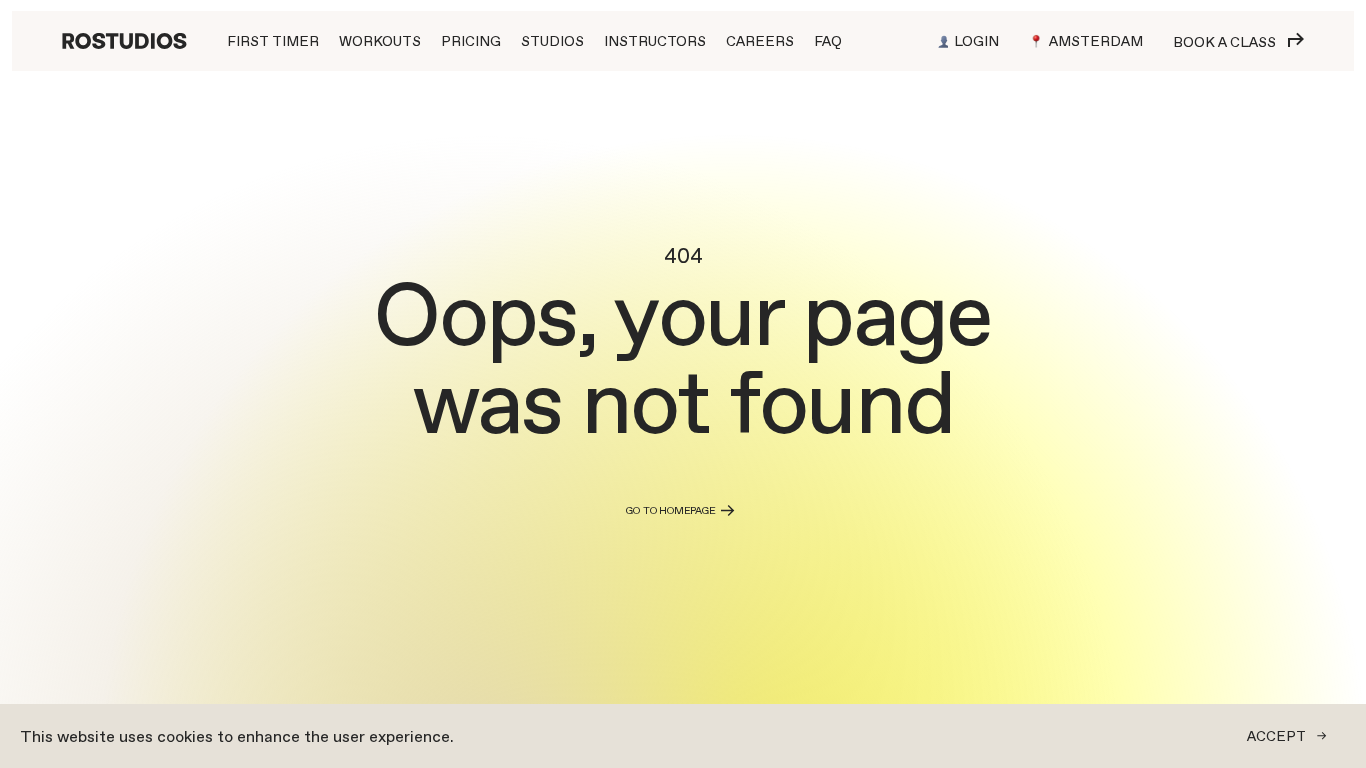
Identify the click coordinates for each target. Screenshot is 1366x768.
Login (976, 41)
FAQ (828, 41)
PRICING (471, 41)
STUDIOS (552, 41)
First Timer (273, 41)
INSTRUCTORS (655, 41)
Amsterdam (1096, 41)
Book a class (1224, 42)
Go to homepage (670, 510)
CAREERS (760, 41)
